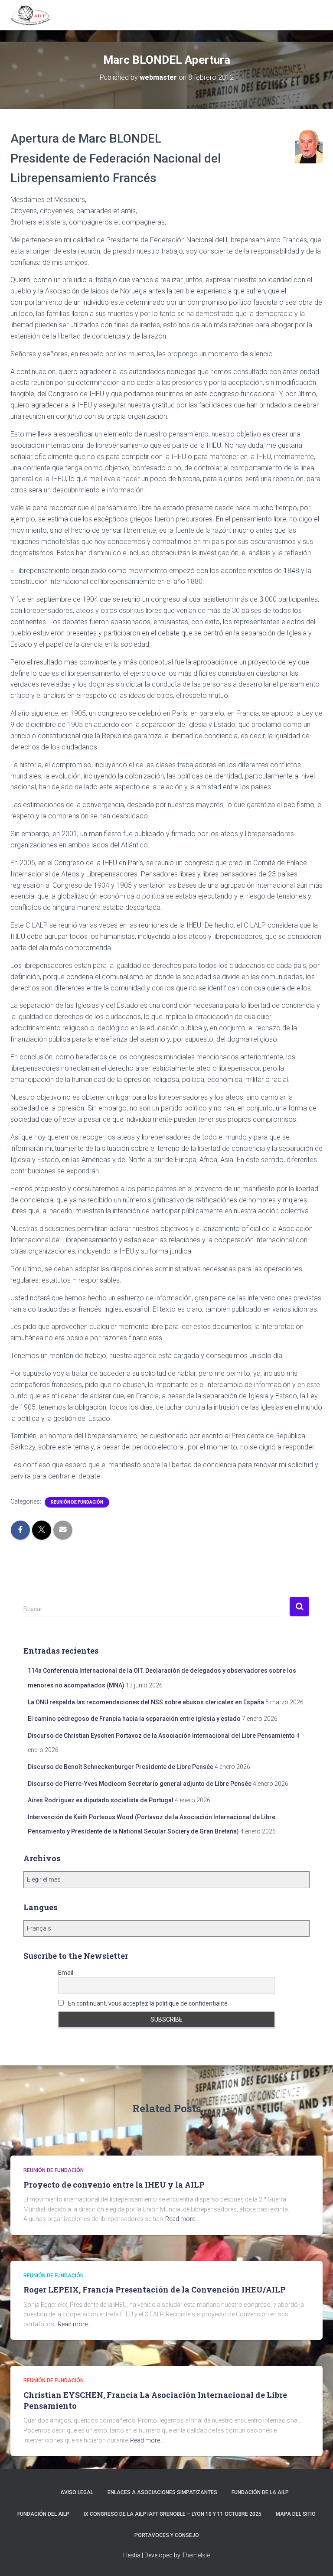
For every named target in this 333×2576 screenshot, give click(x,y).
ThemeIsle (196, 2555)
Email (66, 1973)
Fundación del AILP (43, 2514)
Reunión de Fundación (77, 1502)
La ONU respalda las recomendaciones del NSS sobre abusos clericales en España (146, 1702)
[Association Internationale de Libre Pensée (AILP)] (34, 15)
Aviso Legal (77, 2492)
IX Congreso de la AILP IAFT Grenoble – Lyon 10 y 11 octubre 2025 (173, 2514)
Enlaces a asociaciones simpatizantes (162, 2492)
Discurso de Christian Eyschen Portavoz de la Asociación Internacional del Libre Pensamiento (161, 1736)
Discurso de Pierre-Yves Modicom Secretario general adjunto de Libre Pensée (140, 1784)
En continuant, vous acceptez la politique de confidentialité (147, 2003)
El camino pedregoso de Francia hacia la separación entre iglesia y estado (134, 1719)
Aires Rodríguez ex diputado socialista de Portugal (101, 1800)
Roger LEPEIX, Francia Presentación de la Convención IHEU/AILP (155, 2289)
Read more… (182, 2219)
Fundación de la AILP (260, 2492)
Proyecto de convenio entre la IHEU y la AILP (114, 2185)
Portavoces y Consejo (167, 2535)
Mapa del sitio (296, 2514)
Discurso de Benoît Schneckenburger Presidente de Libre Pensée (121, 1767)
